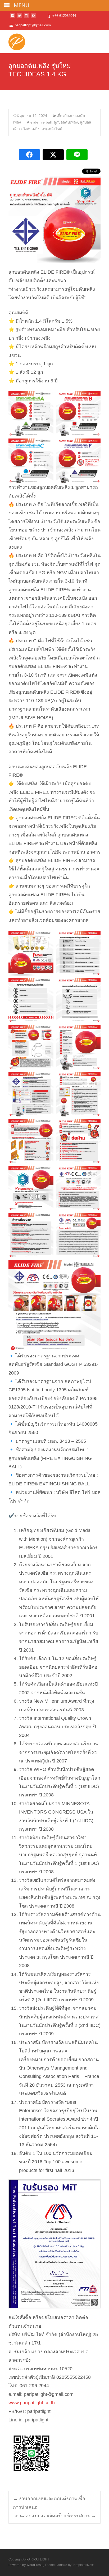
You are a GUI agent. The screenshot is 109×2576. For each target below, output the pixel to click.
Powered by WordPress (26, 2565)
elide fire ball (41, 122)
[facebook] (13, 18)
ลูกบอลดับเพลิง (66, 122)
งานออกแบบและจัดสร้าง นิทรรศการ (55, 2516)
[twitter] (20, 18)
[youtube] (33, 18)
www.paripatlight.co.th (32, 2403)
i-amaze (62, 2565)
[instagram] (26, 18)
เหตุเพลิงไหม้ (52, 129)
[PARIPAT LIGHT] (13, 41)
